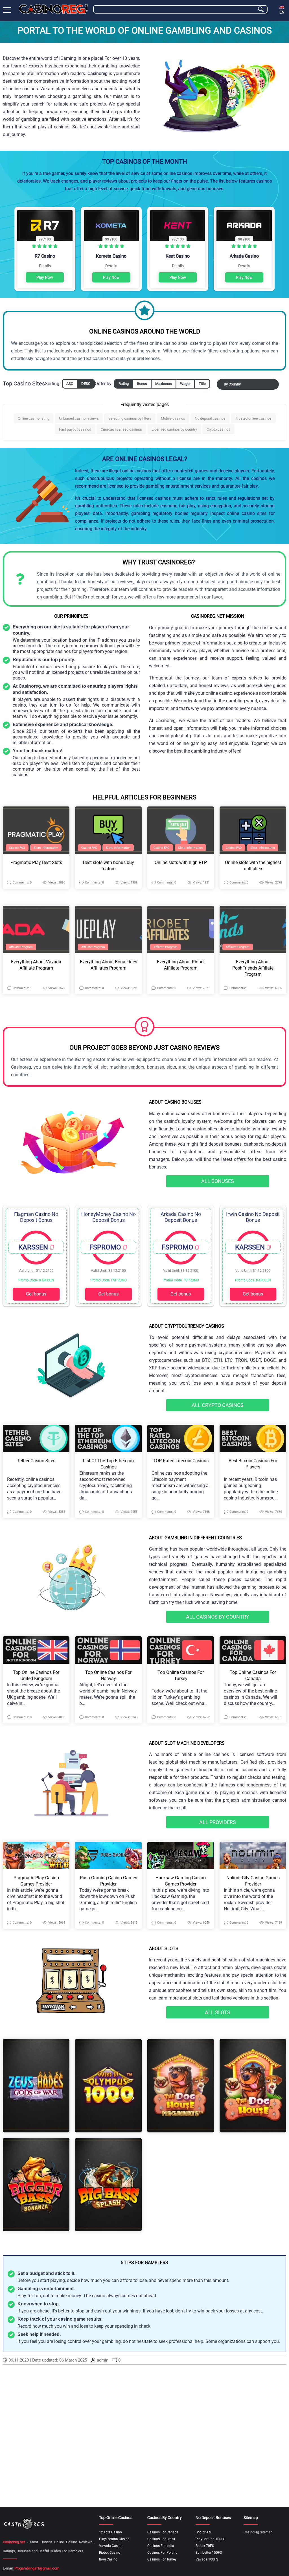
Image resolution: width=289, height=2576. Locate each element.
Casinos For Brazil (161, 2539)
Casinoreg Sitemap (258, 2532)
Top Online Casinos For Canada (253, 1675)
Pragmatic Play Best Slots (36, 862)
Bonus (142, 384)
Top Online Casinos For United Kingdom (36, 1675)
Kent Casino (178, 256)
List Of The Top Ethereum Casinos (108, 1464)
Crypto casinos (218, 429)
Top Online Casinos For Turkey (181, 1675)
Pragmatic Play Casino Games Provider (36, 1881)
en (282, 12)
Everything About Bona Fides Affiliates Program (109, 965)
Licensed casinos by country (174, 429)
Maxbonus (164, 384)
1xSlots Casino (110, 2532)
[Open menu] (7, 10)
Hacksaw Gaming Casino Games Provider (181, 1881)
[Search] (261, 9)
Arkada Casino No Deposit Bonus (181, 1217)
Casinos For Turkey (162, 2559)
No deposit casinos (210, 418)
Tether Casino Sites (36, 1461)
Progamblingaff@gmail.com (37, 2568)
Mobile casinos (173, 418)
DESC (86, 384)
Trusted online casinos (253, 418)
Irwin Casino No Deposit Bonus (253, 1217)
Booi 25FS (203, 2532)
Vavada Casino (111, 2546)
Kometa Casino (111, 256)
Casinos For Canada (163, 2532)
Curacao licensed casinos (121, 429)
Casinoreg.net (14, 2542)
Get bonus (36, 1294)
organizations (232, 2341)
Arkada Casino (244, 256)
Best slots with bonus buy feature (109, 866)
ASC (70, 384)
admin (103, 2360)
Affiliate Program (21, 947)
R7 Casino (45, 256)
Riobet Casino (110, 2553)
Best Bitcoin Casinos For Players (253, 1464)
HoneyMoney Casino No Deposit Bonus (109, 1217)
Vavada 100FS (207, 2559)
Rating (124, 384)
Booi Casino (108, 2559)
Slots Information (46, 848)
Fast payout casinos (75, 429)
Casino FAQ (17, 848)
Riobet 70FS (205, 2546)
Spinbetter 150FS (209, 2553)
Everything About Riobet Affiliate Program (181, 965)
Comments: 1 (22, 988)
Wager (185, 384)
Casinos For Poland (162, 2553)
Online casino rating (34, 418)
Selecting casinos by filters (130, 418)
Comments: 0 (22, 883)
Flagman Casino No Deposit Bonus (36, 1217)
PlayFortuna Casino (114, 2539)
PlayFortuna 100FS (210, 2539)
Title (202, 384)
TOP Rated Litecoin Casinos (181, 1461)
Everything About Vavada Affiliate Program (36, 965)
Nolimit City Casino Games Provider (253, 1881)
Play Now (45, 277)
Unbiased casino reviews (79, 418)
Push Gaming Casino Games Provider (109, 1881)
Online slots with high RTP (181, 862)
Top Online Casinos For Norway (108, 1675)
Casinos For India (161, 2546)
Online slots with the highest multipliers (253, 866)
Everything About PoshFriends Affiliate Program (253, 968)
